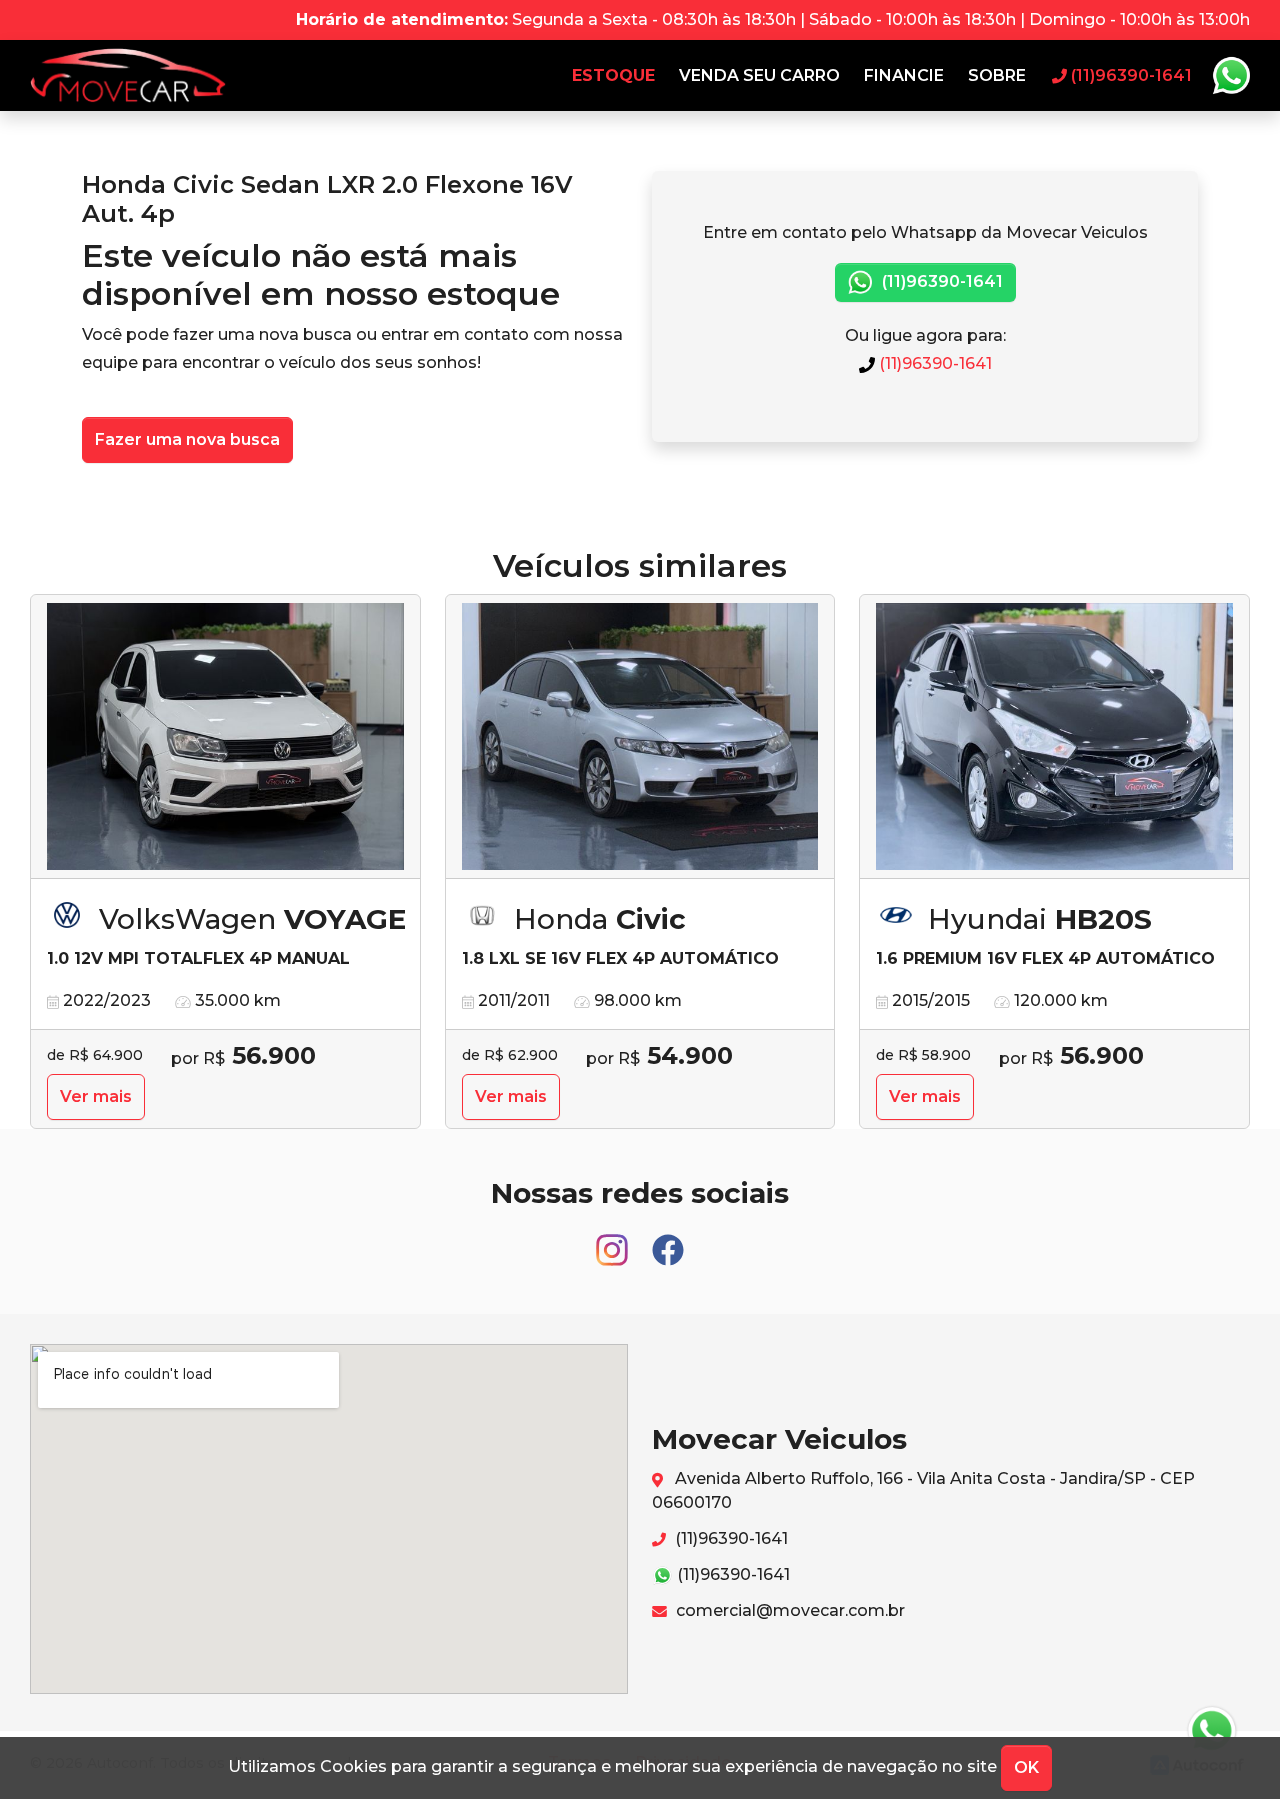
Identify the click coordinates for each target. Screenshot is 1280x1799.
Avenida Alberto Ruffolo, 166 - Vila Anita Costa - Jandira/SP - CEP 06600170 (923, 1490)
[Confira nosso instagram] (614, 1241)
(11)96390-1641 (940, 281)
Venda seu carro (759, 75)
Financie (904, 75)
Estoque (613, 75)
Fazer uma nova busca (187, 439)
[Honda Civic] (640, 737)
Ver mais (96, 1096)
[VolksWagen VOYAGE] (225, 737)
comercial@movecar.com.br (788, 1610)
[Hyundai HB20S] (1054, 737)
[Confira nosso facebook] (668, 1241)
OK (1026, 1767)
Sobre (997, 75)
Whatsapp (1231, 76)
